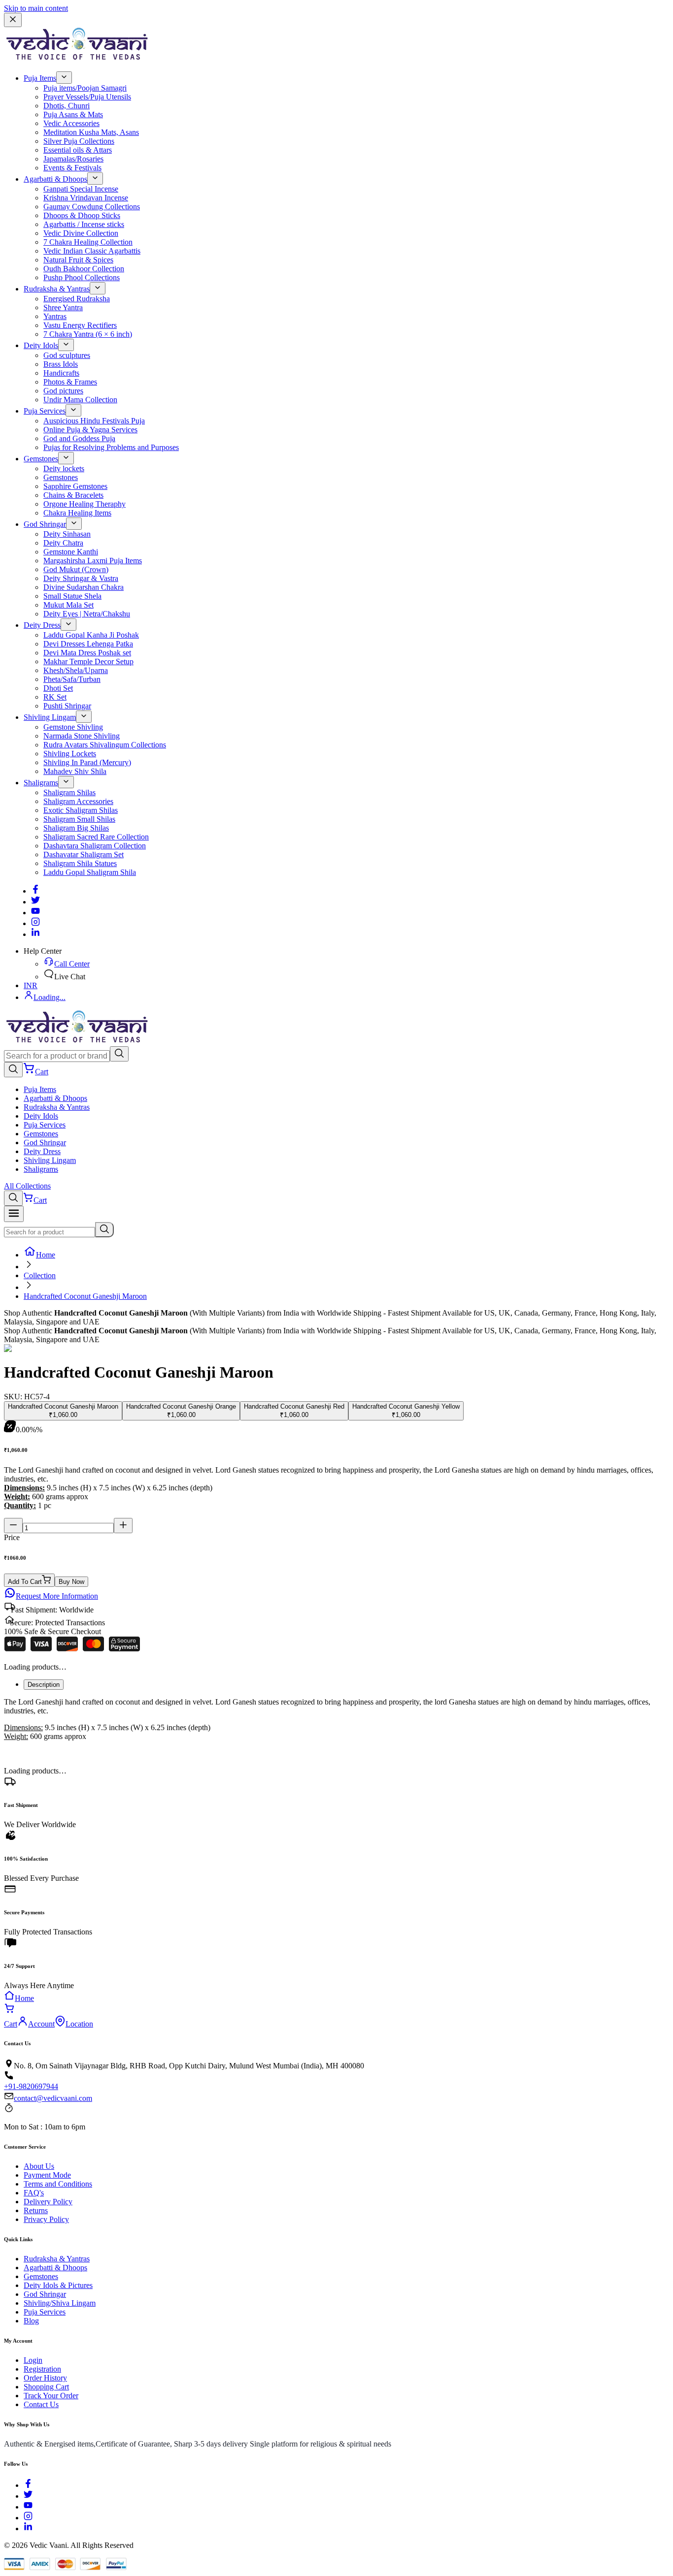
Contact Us (41, 2404)
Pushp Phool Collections (82, 277)
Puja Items (40, 78)
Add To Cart (25, 1582)
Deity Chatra (63, 543)
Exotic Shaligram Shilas (81, 810)
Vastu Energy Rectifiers (80, 325)
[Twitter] (35, 902)
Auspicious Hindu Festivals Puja (94, 421)
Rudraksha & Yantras (57, 289)
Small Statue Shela (72, 596)
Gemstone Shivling (73, 727)
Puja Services (45, 411)
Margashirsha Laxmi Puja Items (93, 561)
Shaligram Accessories (78, 801)
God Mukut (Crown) (76, 569)
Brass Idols (61, 364)
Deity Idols (41, 345)
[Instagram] (35, 923)
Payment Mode (47, 2175)
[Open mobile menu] (14, 1214)
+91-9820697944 (31, 2086)
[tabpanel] (336, 1719)
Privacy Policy (46, 2219)
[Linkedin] (35, 934)
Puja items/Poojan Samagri (85, 88)
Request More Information (57, 1596)
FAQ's (34, 2193)
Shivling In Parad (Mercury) (87, 762)
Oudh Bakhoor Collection (84, 269)
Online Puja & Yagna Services (90, 430)
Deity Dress (42, 625)
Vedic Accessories (71, 123)
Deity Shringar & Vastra (81, 578)
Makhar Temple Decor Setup (88, 661)
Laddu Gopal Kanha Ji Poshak (91, 635)
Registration (42, 2369)
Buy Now (71, 1582)
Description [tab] (44, 1685)
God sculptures (67, 355)
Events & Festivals (72, 168)
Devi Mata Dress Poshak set (87, 653)
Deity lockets (64, 468)
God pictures (63, 391)
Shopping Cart (46, 2387)
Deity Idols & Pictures (58, 2285)
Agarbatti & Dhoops (55, 179)
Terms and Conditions (58, 2184)
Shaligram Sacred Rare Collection (96, 837)
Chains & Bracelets (73, 495)
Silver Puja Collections (79, 141)
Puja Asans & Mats (73, 114)
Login (33, 2360)
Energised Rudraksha (77, 299)
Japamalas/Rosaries (73, 159)
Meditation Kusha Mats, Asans (91, 132)
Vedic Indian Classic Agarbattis (92, 251)
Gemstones (41, 459)
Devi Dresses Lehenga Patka (88, 644)
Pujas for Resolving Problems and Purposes (111, 447)
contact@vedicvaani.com (53, 2098)
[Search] (119, 1054)
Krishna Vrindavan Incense (86, 198)
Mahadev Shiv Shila (75, 771)
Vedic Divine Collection (81, 233)
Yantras (55, 316)
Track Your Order (51, 2396)
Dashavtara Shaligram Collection (95, 846)
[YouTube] (28, 2507)
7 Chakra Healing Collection (88, 242)
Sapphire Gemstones (75, 486)
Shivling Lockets (70, 754)
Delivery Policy (48, 2202)
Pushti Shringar (67, 706)
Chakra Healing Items (77, 513)
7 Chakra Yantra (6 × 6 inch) (88, 334)
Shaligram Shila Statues (80, 863)
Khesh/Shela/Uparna (76, 670)
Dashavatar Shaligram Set (84, 854)
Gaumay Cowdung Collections (92, 207)
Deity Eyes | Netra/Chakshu (87, 614)
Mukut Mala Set (68, 605)
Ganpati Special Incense (81, 189)
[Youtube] (35, 913)
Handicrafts (61, 373)
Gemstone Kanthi (71, 552)
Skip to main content (36, 8)
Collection (40, 1275)
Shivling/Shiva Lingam (60, 2303)
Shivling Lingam (50, 717)
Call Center (72, 964)
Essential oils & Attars (78, 150)
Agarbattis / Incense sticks (84, 224)
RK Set (55, 697)
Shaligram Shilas (69, 792)
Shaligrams (41, 783)
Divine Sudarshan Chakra (84, 587)
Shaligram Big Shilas (76, 828)
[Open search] (13, 1070)
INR (31, 985)
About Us (39, 2166)
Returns (36, 2210)
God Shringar (45, 524)
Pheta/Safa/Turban (72, 679)
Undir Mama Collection (80, 400)
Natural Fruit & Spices (78, 260)
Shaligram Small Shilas (79, 819)
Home (46, 1255)
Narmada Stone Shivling (82, 736)
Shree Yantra (63, 307)
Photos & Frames (70, 382)
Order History (45, 2378)
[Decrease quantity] (13, 1526)
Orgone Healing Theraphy (84, 504)
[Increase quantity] (123, 1526)
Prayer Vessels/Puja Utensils (87, 97)
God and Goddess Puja (79, 438)
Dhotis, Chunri (67, 106)
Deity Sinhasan (67, 534)
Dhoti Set (58, 688)
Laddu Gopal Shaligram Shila (90, 872)
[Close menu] (13, 20)
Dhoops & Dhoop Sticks (82, 215)
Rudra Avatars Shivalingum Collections (105, 745)
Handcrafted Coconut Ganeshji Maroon (85, 1296)
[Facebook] (35, 891)
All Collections (27, 1186)
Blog (31, 2321)
